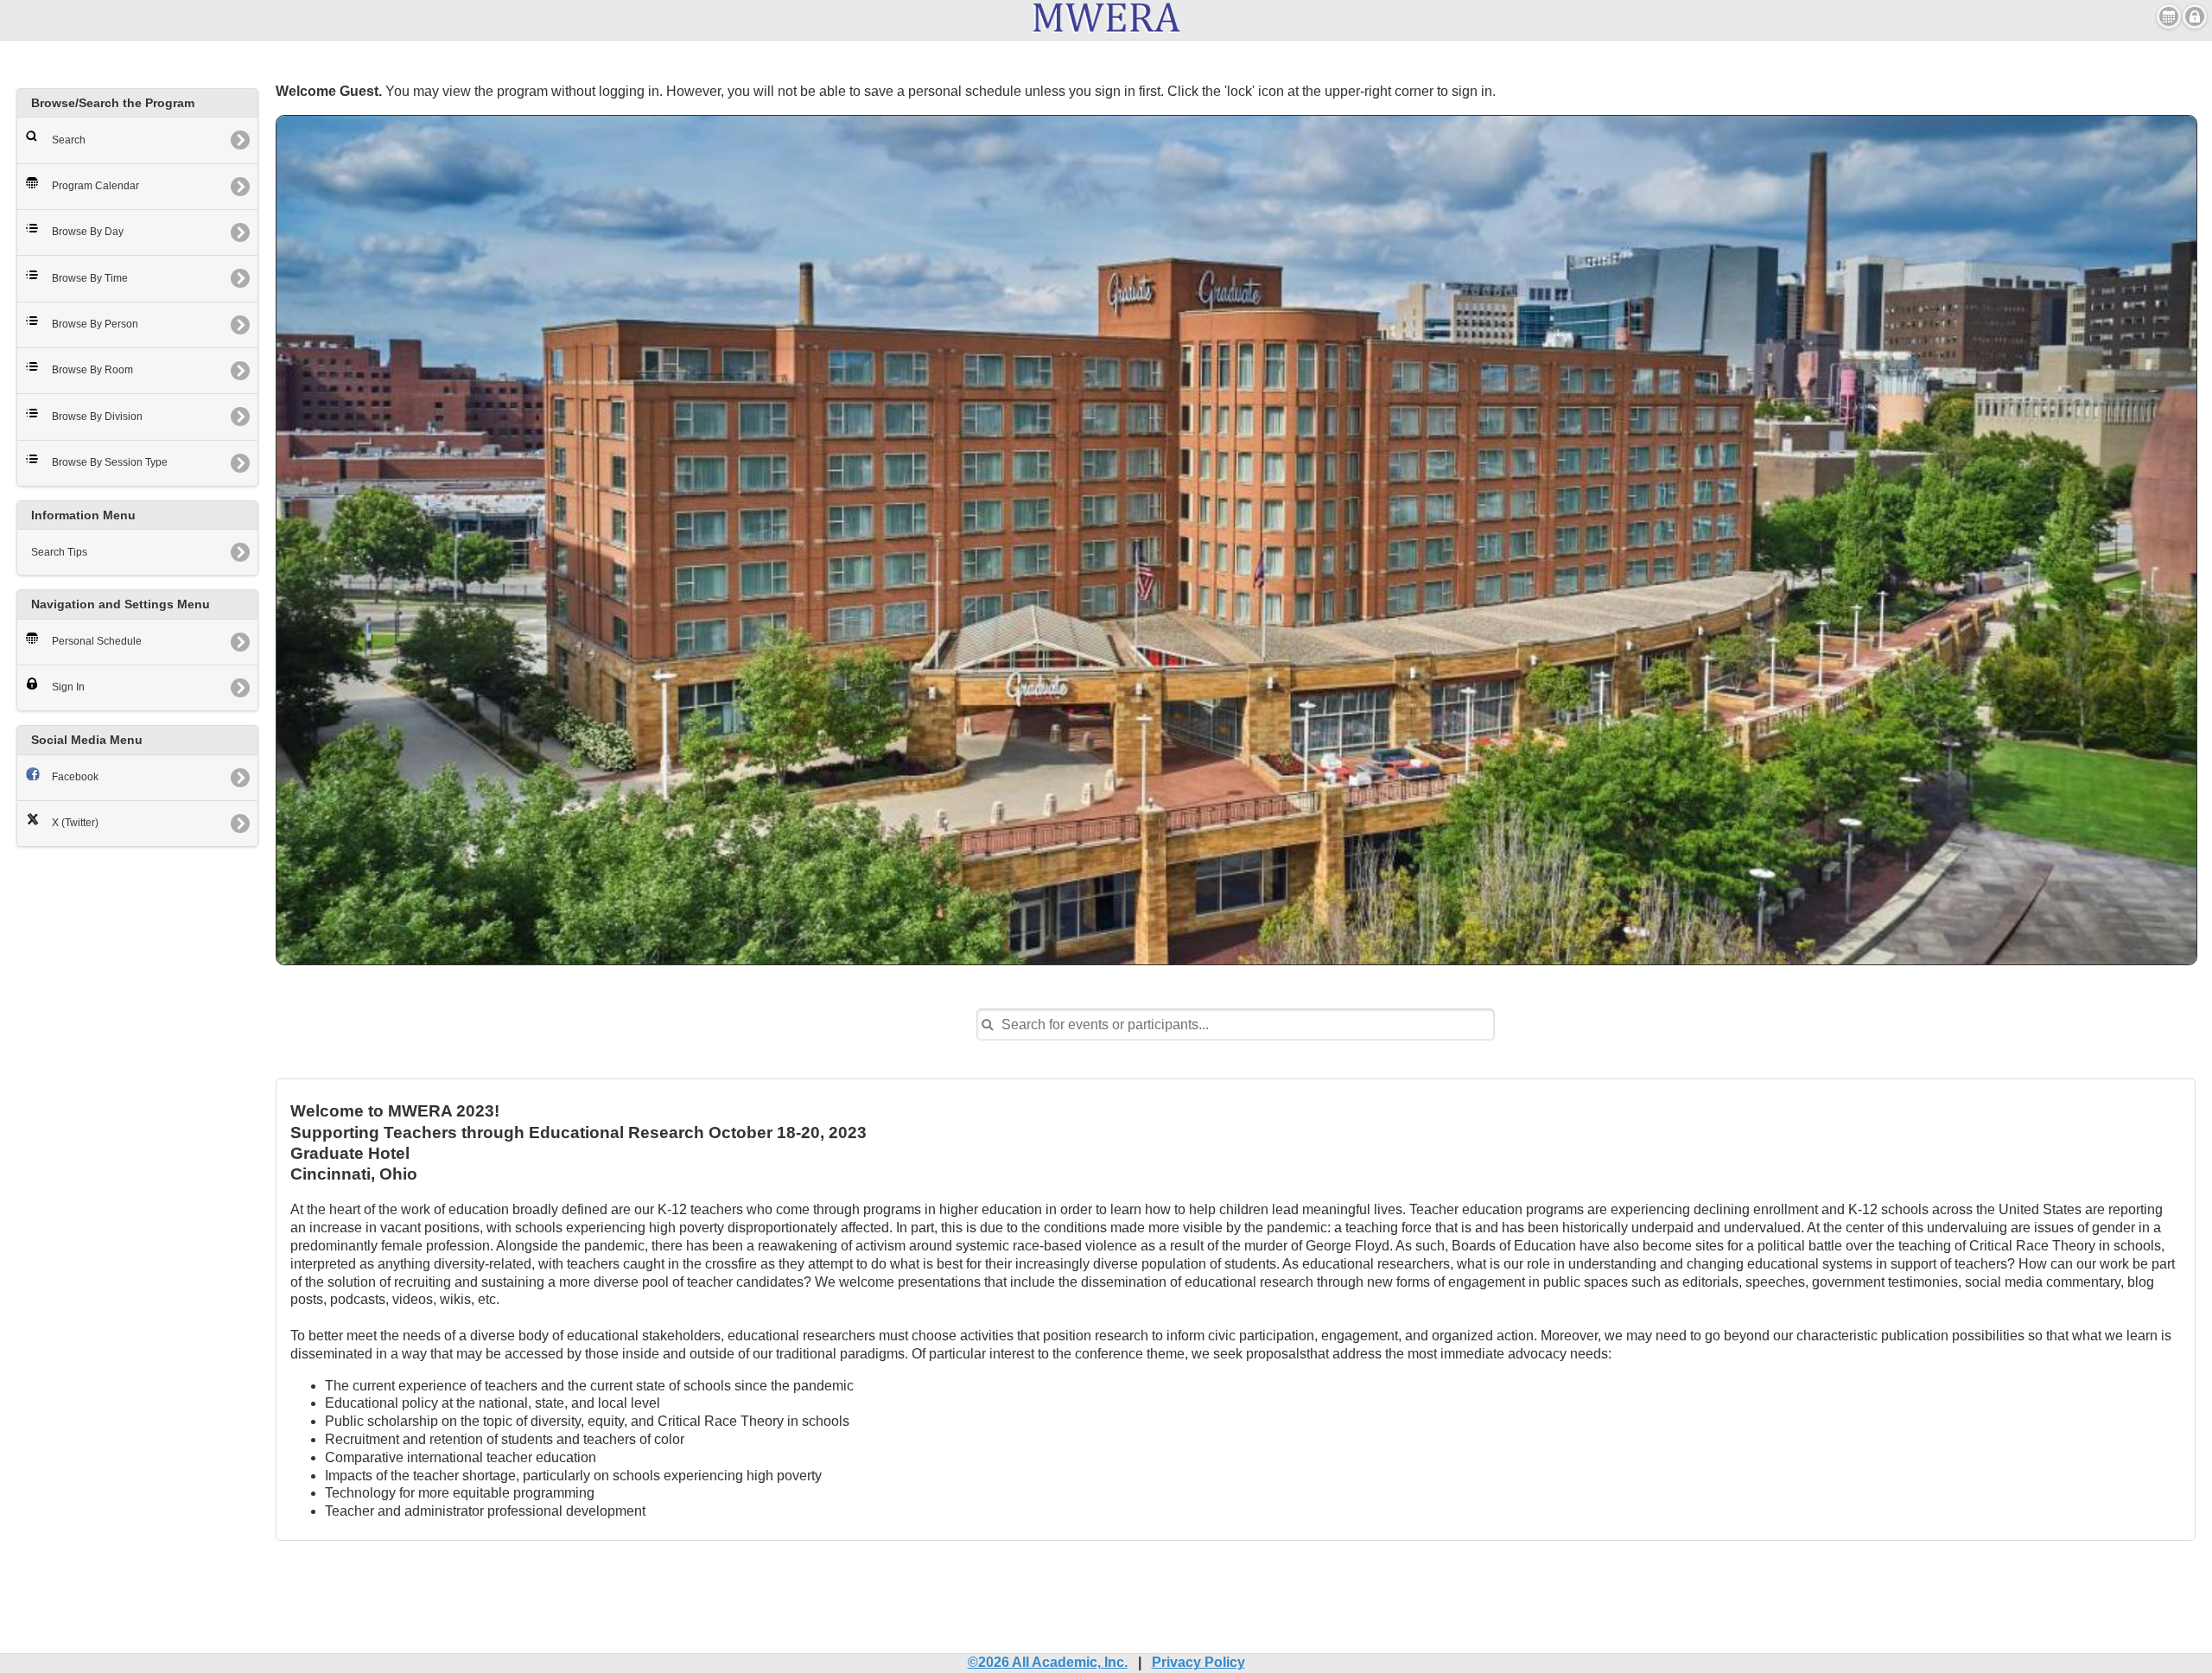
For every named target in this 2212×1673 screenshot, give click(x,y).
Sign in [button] (2195, 16)
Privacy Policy (1198, 1662)
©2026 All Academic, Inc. (1048, 1662)
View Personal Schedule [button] (2169, 16)
